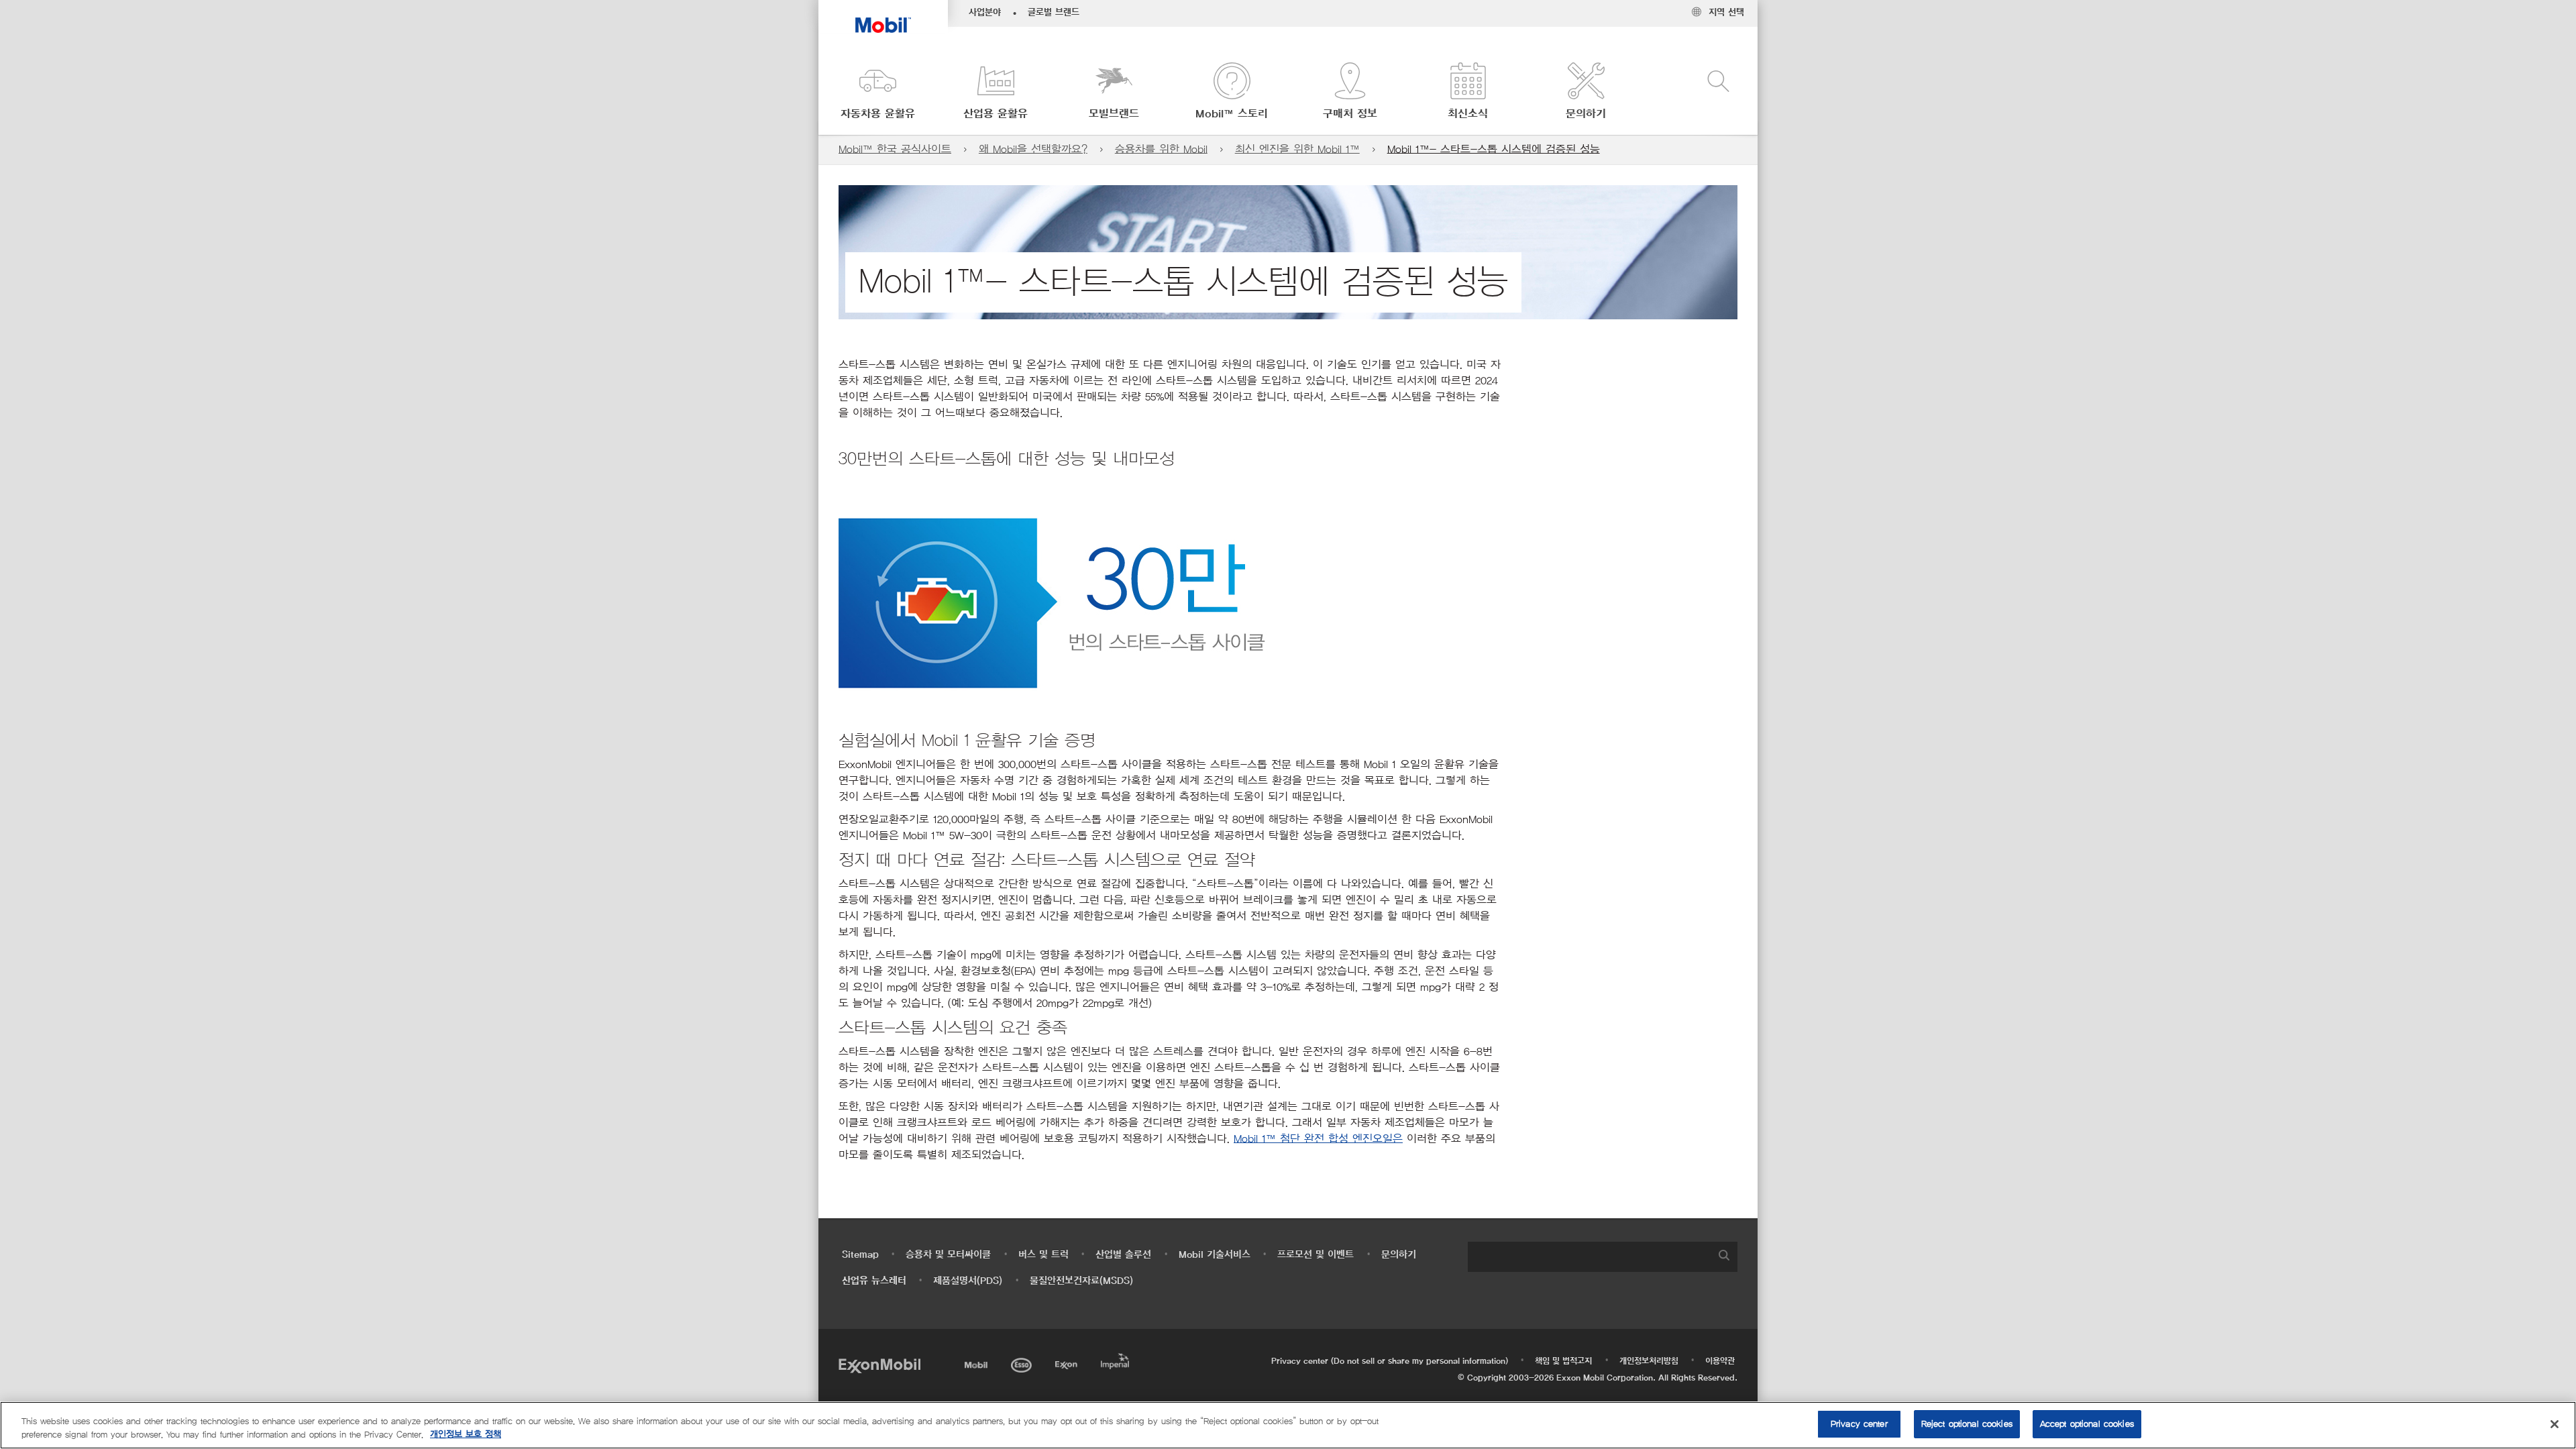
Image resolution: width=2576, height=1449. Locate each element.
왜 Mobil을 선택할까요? (1033, 149)
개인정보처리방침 (1649, 1361)
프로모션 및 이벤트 (1316, 1255)
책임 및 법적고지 (1563, 1361)
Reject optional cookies (1967, 1424)
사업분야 (985, 13)
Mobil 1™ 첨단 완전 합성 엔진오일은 (1318, 1139)
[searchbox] (1589, 1257)
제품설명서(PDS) (968, 1281)
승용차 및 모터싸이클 (948, 1255)
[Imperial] (1117, 1359)
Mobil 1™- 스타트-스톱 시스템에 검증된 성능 (1494, 149)
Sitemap (860, 1255)
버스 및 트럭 (1043, 1255)
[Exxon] (1068, 1363)
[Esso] (1023, 1363)
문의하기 (1399, 1255)
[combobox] (1603, 1257)
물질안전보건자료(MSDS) (1081, 1281)
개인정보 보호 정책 (466, 1435)
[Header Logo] (883, 16)
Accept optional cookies (2087, 1424)
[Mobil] (977, 1363)
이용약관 (1720, 1361)
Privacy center (1859, 1424)
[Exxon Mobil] (879, 1365)
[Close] (2555, 1424)
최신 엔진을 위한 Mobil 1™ (1297, 149)
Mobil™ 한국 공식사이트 (895, 149)
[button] (877, 92)
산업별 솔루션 (1123, 1255)
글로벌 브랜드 (1054, 13)
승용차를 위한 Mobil (1161, 149)
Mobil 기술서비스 (1215, 1255)
